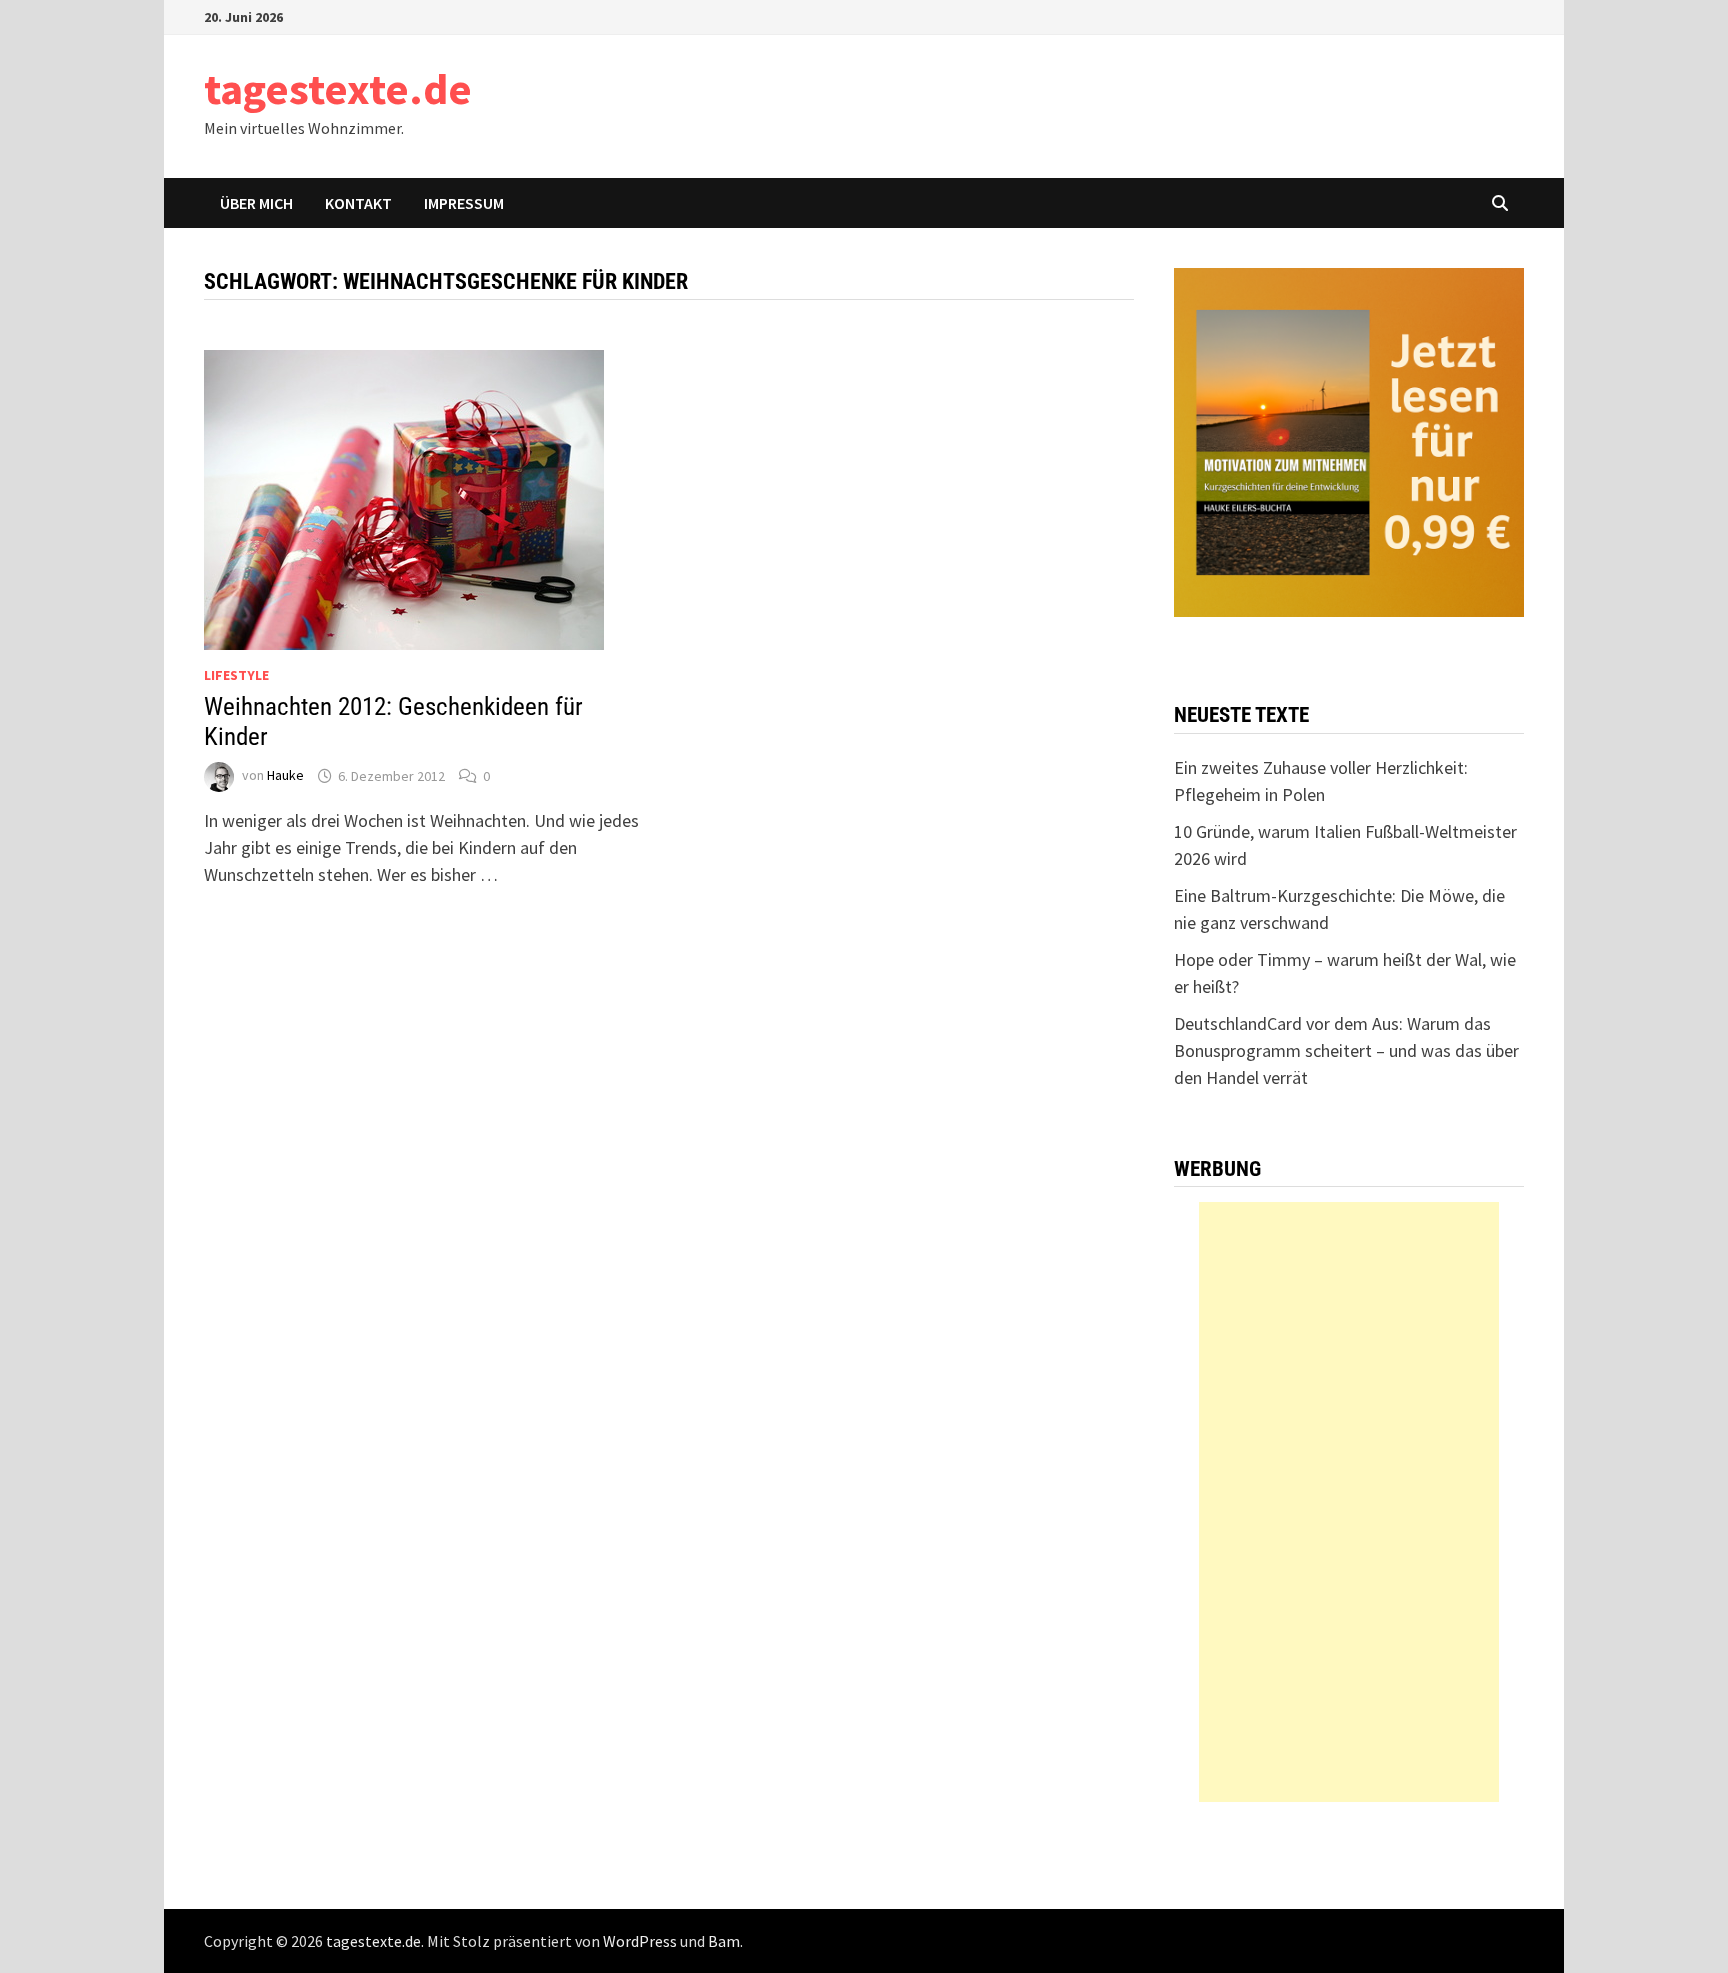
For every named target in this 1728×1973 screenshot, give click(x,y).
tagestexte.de (338, 88)
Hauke (285, 776)
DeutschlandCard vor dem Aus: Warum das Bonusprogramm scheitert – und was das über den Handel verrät (1346, 1050)
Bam (724, 1941)
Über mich (256, 203)
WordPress (640, 1941)
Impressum (464, 203)
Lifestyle (236, 675)
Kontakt (358, 203)
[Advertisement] (1349, 1502)
